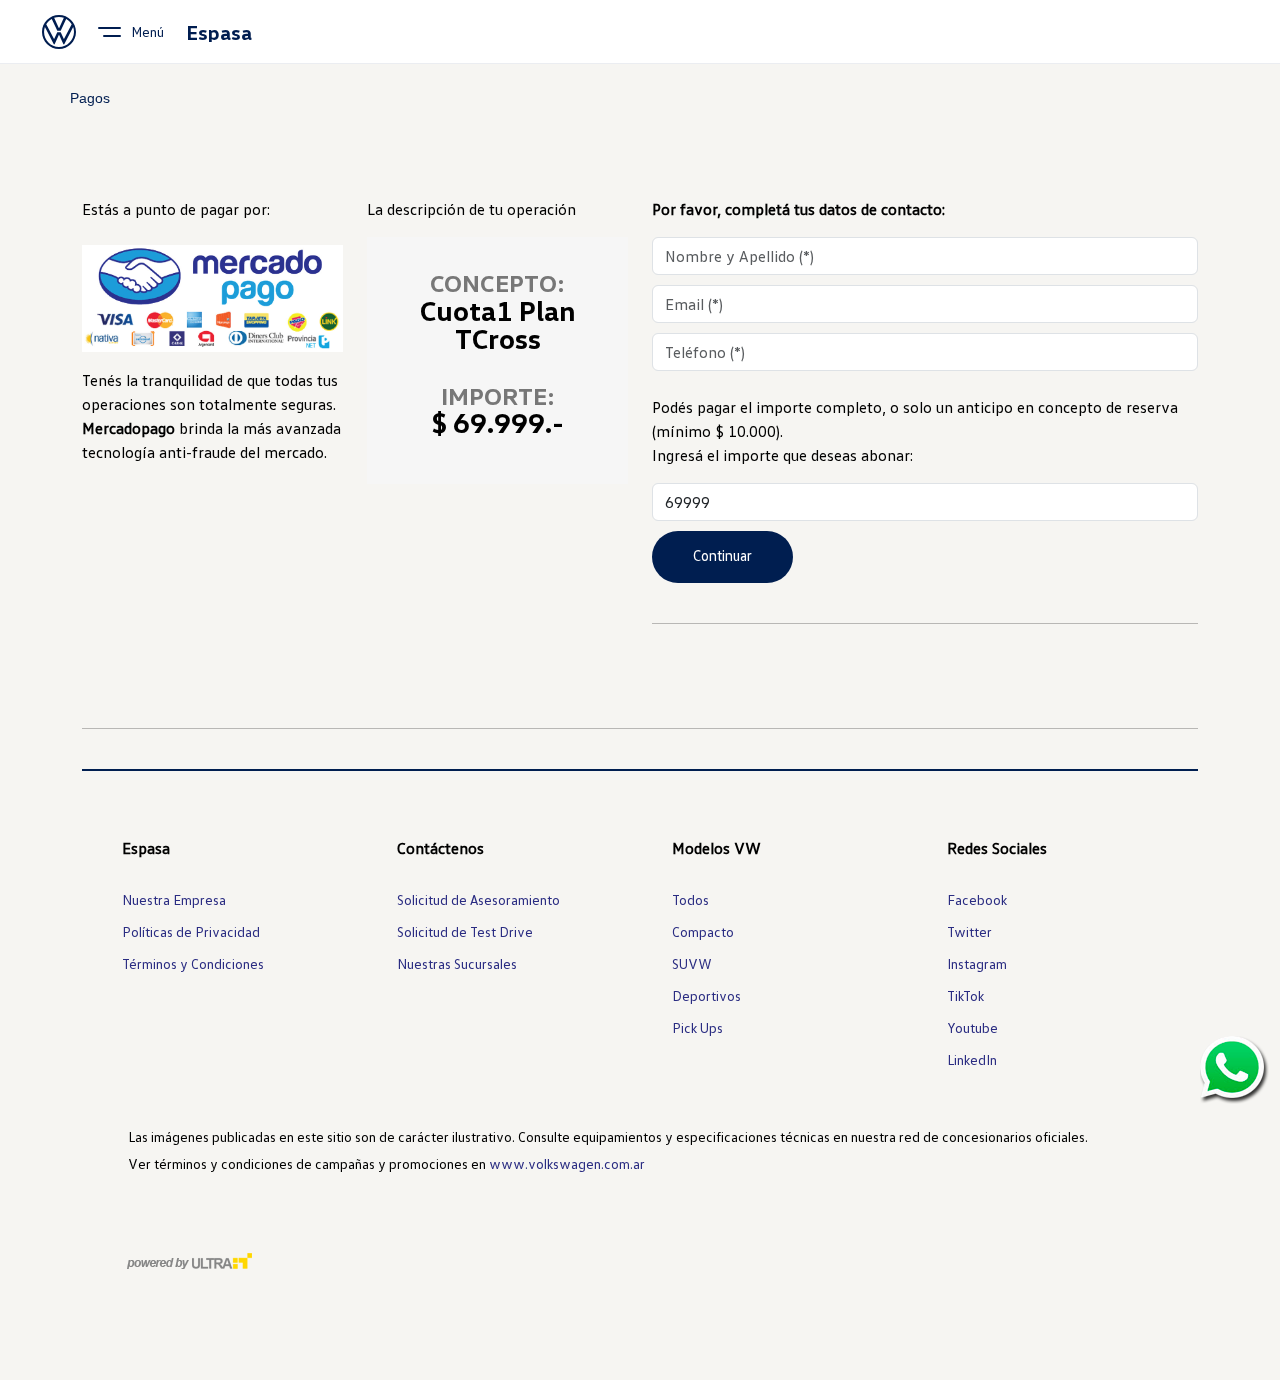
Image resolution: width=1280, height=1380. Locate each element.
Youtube (972, 1027)
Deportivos (706, 995)
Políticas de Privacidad (191, 931)
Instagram (977, 963)
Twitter (969, 931)
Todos (690, 899)
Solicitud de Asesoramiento (478, 899)
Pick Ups (697, 1027)
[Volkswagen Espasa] (59, 32)
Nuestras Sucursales (457, 963)
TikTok (965, 995)
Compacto (703, 931)
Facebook (977, 899)
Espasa (219, 32)
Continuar (722, 555)
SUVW (692, 963)
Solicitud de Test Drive (465, 931)
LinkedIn (972, 1059)
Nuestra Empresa (174, 899)
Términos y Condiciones (193, 963)
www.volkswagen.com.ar (567, 1163)
